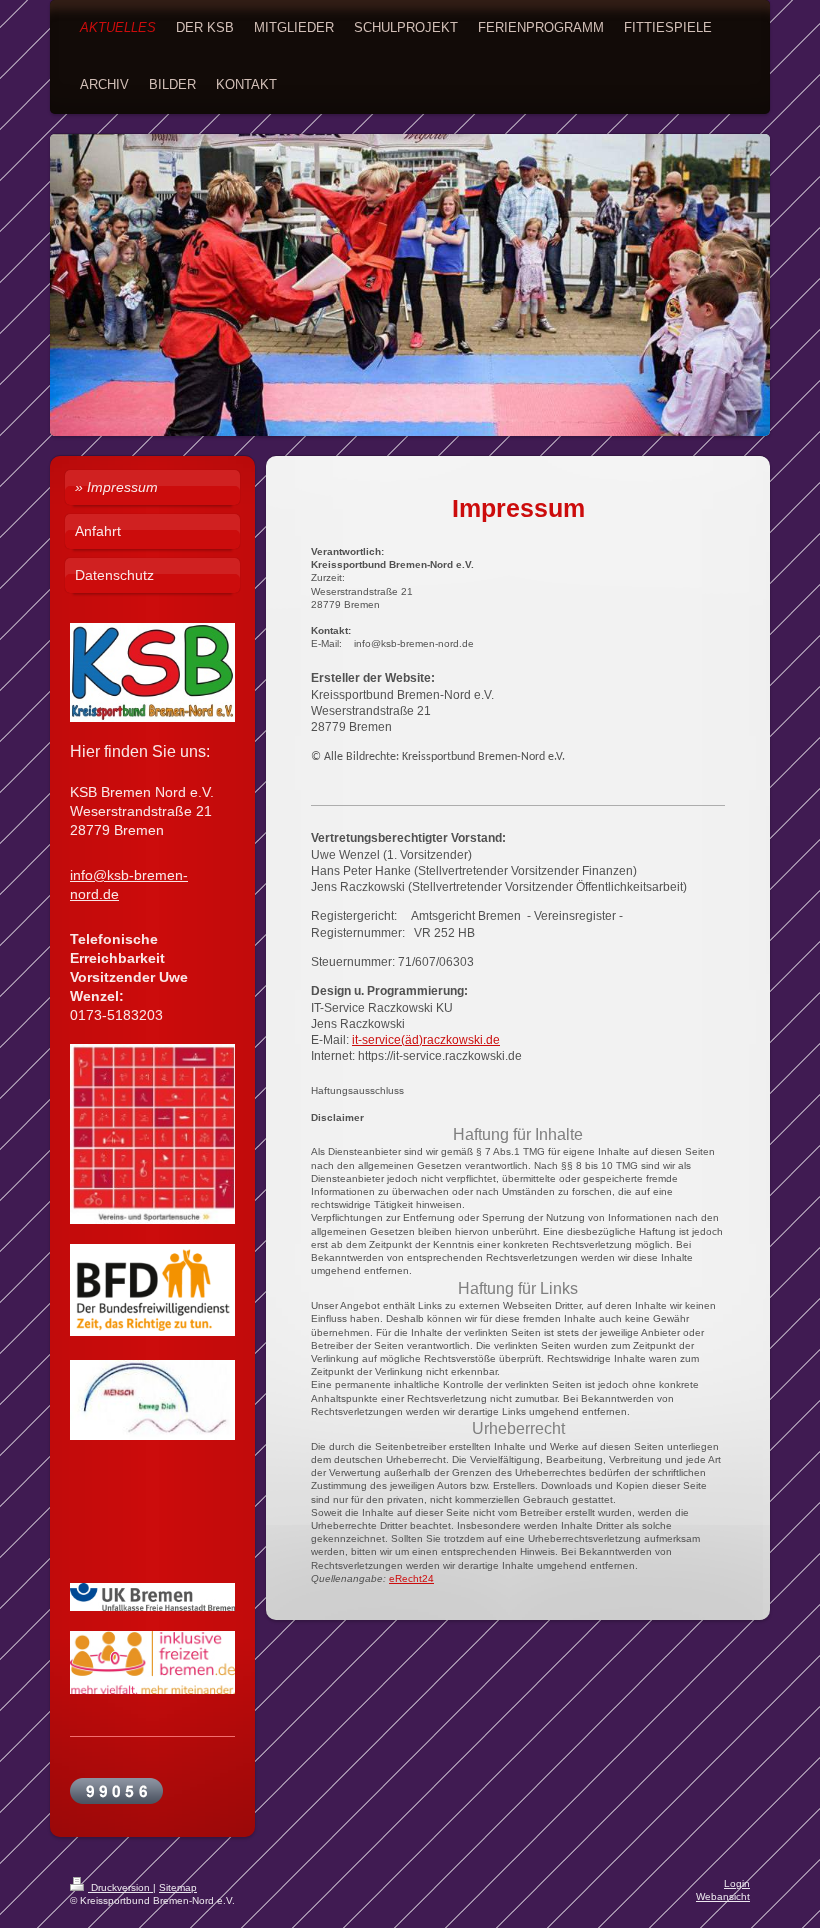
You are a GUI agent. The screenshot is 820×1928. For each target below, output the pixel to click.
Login (737, 1883)
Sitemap (178, 1887)
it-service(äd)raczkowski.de (426, 1040)
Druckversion (120, 1887)
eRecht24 (411, 1578)
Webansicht (723, 1896)
